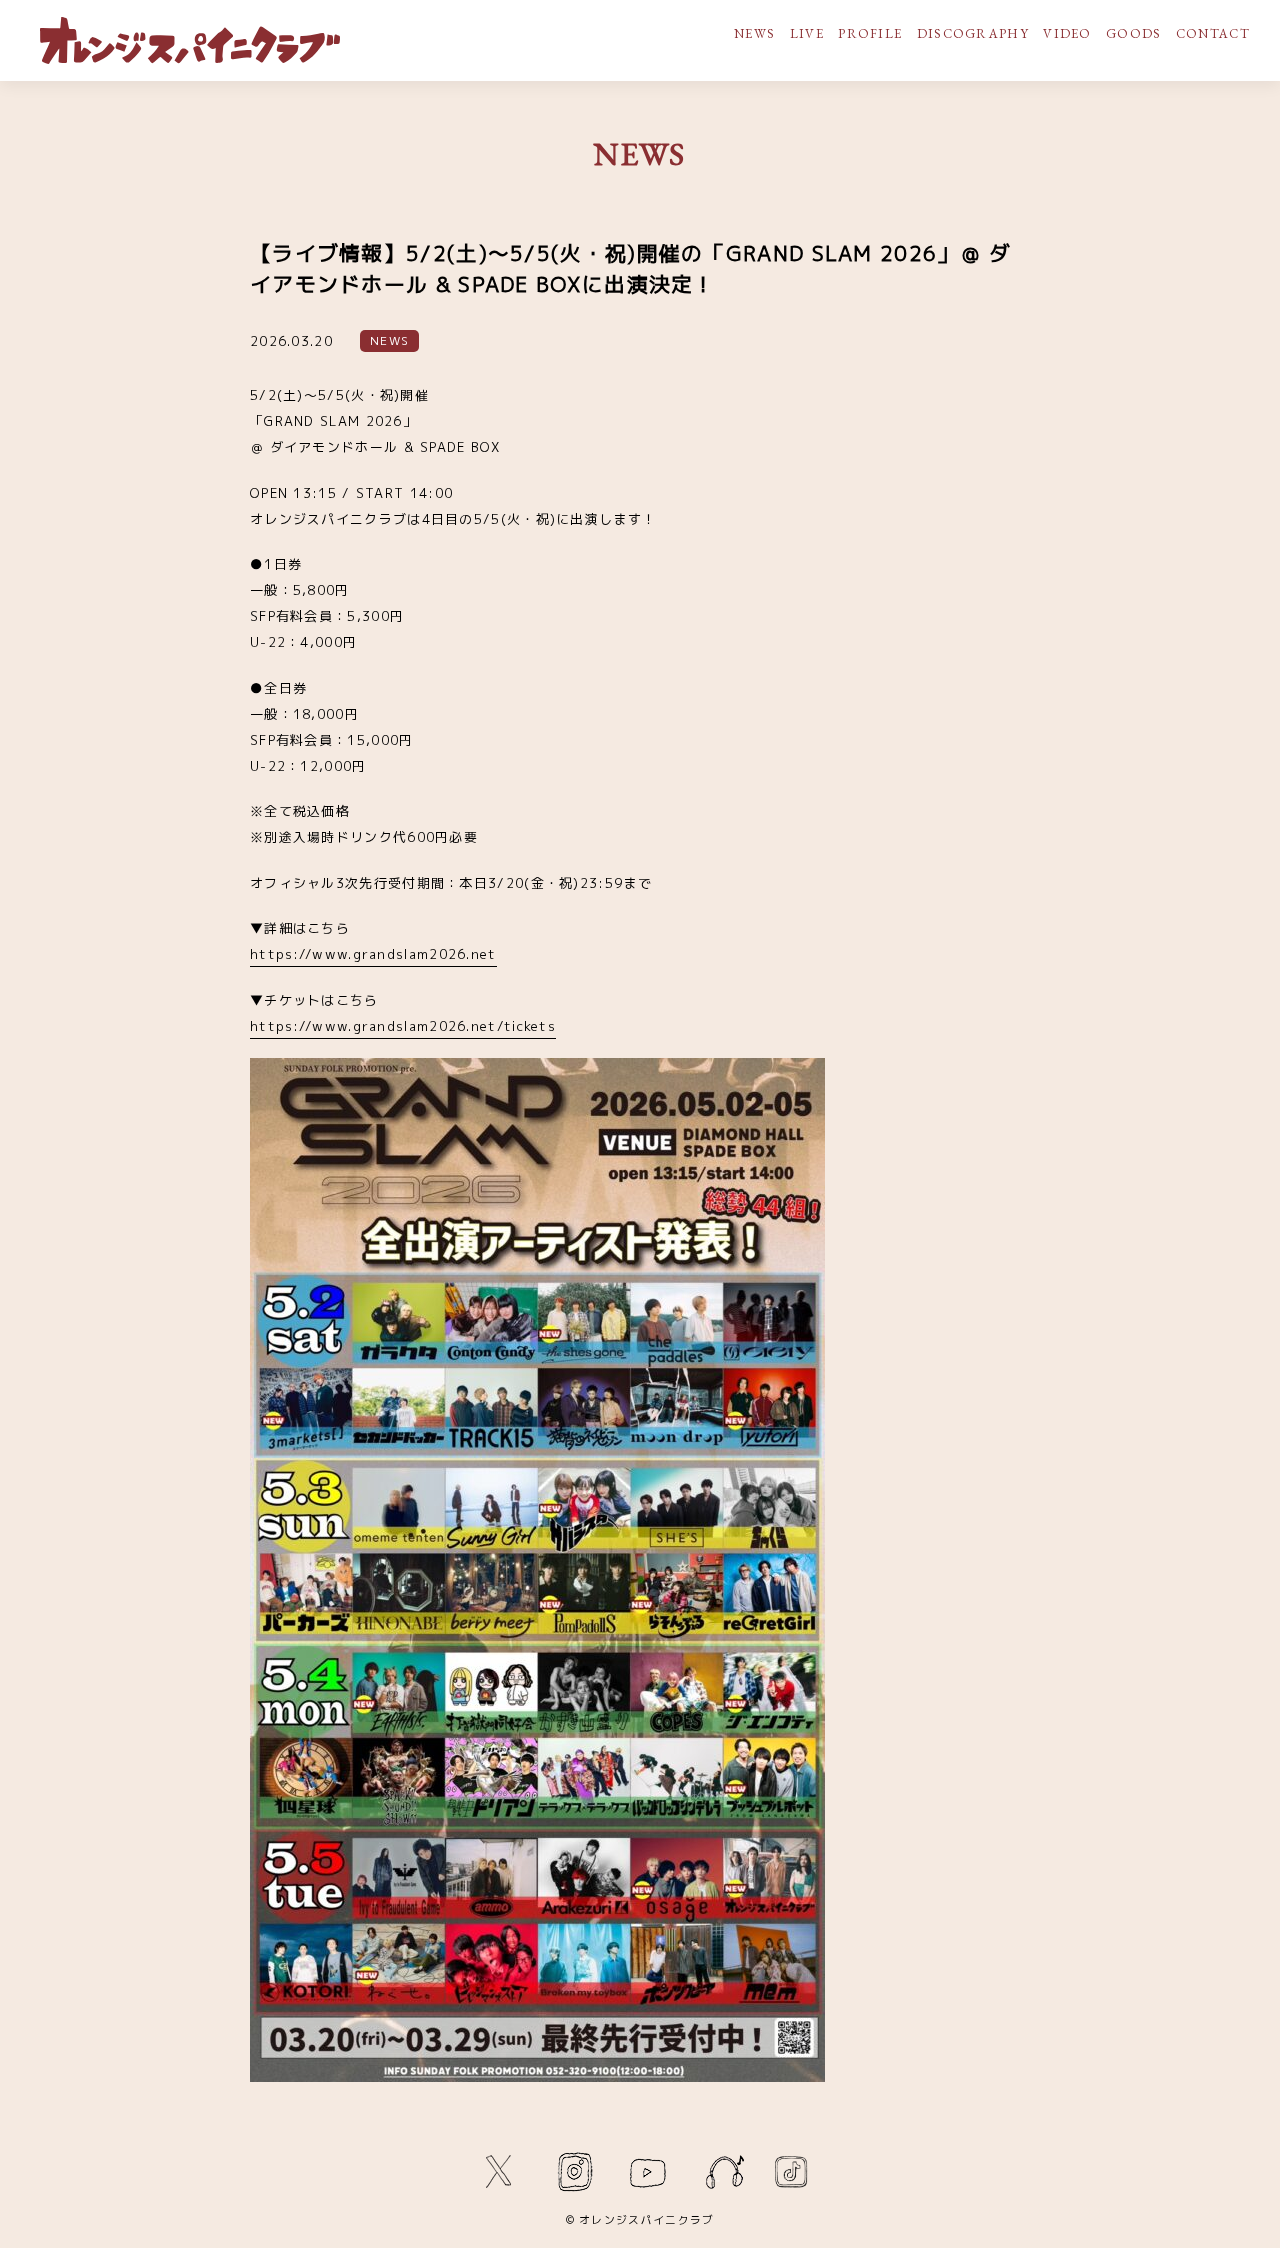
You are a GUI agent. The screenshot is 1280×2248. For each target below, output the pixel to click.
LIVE (807, 33)
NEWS (754, 33)
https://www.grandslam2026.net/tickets (403, 1026)
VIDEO (1067, 33)
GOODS (1134, 33)
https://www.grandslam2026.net (373, 954)
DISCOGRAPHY (973, 33)
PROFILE (870, 33)
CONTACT (1213, 33)
